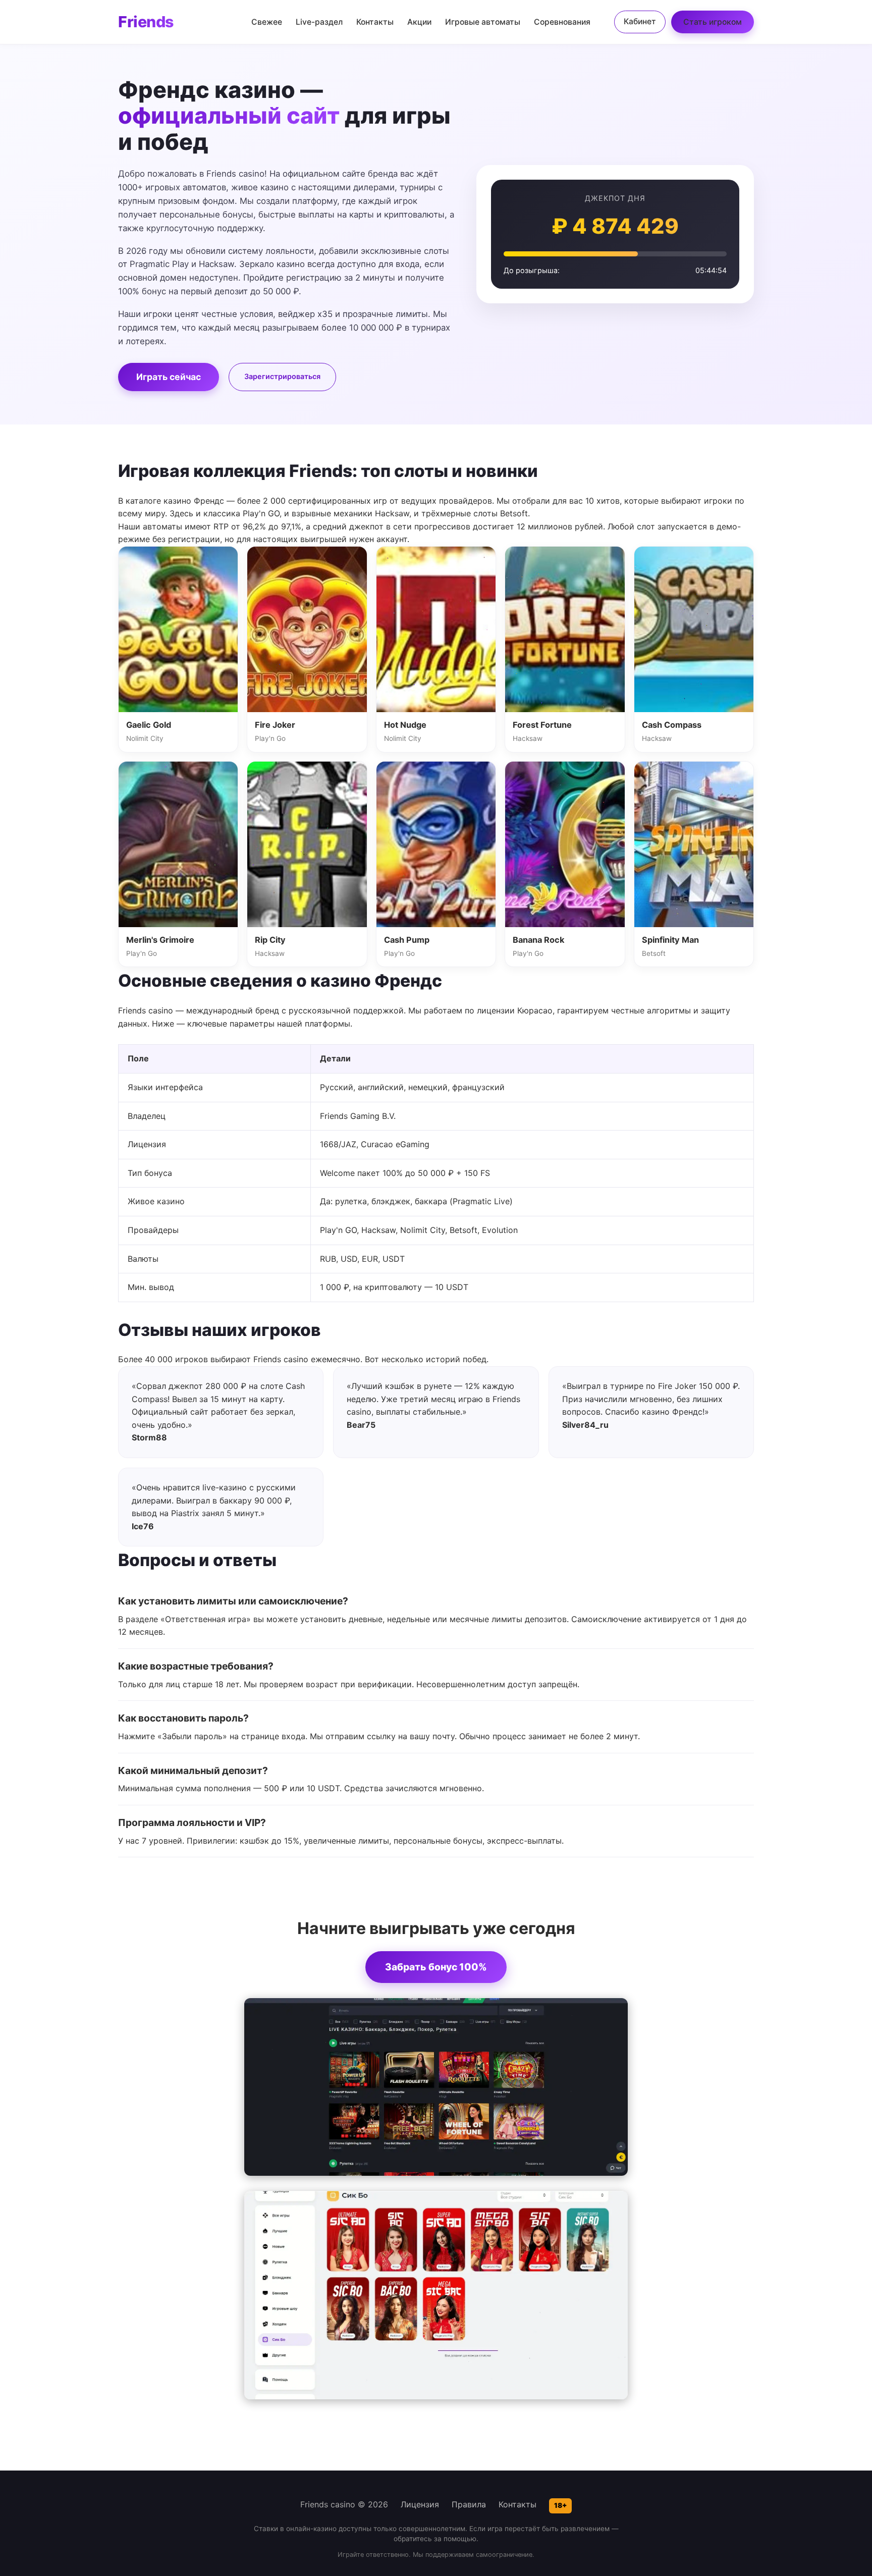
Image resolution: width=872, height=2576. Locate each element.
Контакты (375, 22)
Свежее (267, 22)
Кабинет (640, 21)
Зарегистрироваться (282, 376)
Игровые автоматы (483, 22)
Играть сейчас (169, 377)
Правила (469, 2504)
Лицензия (420, 2504)
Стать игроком (713, 22)
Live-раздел (319, 22)
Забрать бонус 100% (436, 1967)
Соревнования (562, 22)
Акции (419, 22)
